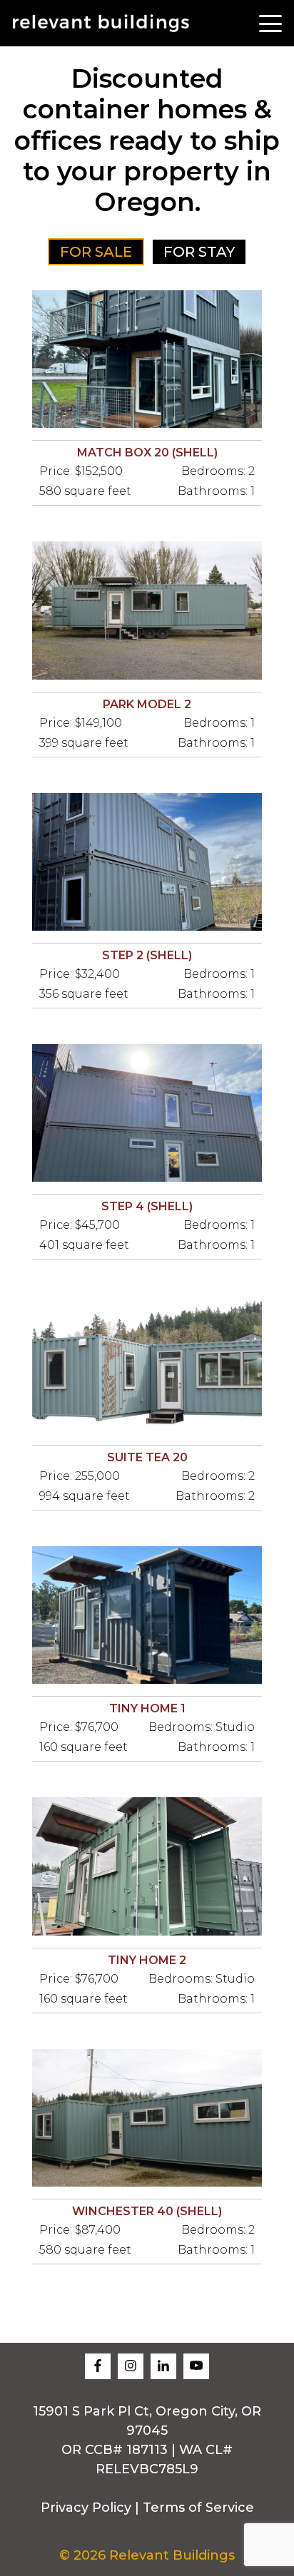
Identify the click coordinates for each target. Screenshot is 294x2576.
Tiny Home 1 (147, 1708)
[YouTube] (196, 2366)
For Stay (199, 252)
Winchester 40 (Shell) (147, 2211)
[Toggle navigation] (270, 23)
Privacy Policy (86, 2508)
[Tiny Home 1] (147, 1615)
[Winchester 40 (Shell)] (147, 2118)
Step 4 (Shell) (147, 1206)
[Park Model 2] (147, 610)
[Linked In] (163, 2366)
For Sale (96, 252)
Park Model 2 (147, 704)
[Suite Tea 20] (147, 1364)
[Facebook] (98, 2366)
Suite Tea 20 (147, 1457)
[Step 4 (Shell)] (147, 1113)
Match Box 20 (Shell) (147, 453)
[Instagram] (131, 2366)
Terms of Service (198, 2508)
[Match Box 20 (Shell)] (147, 359)
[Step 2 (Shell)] (147, 862)
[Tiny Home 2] (147, 1866)
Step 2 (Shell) (147, 955)
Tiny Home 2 (147, 1960)
